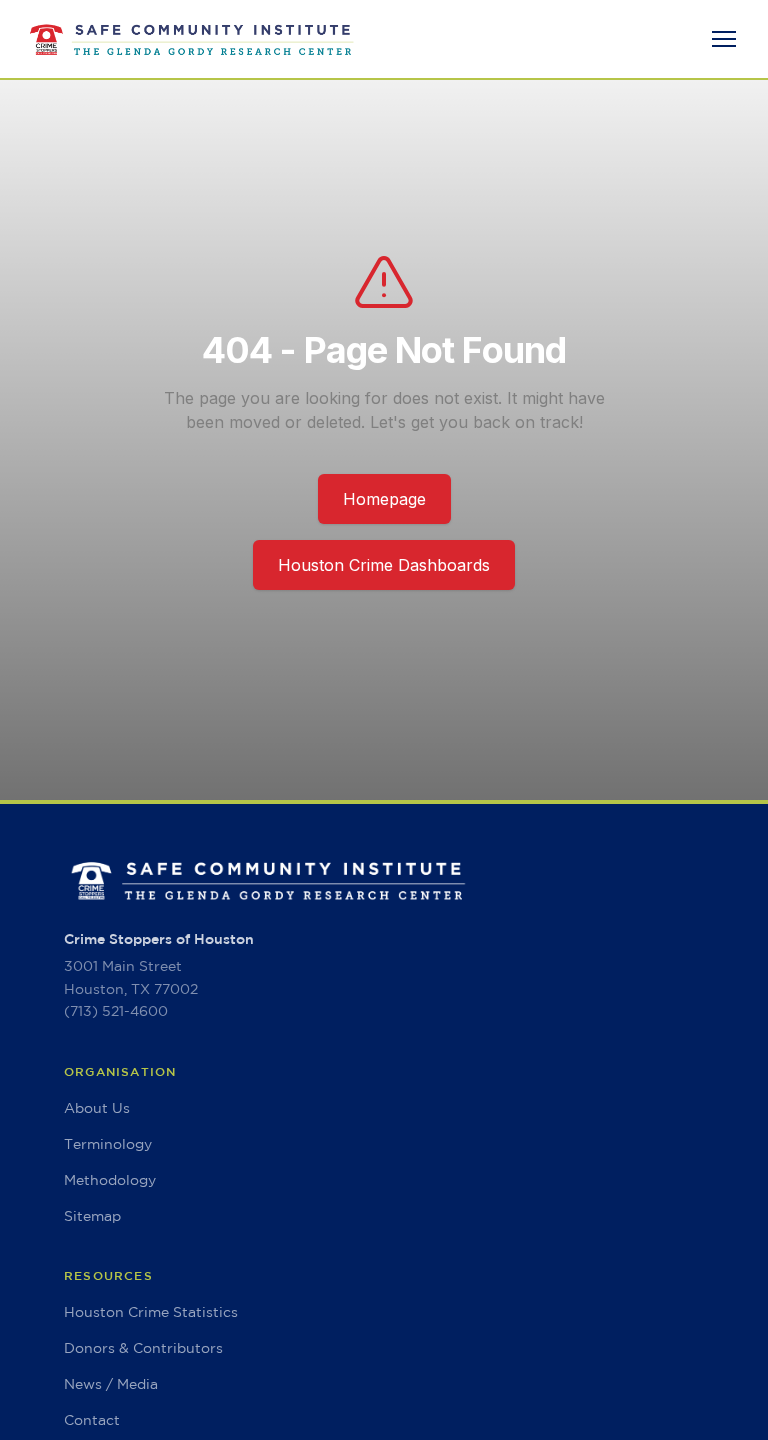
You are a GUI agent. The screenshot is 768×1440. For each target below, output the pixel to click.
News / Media (111, 1384)
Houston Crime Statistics (151, 1312)
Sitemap (92, 1216)
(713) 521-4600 (116, 1011)
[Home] (192, 39)
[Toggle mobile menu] (724, 39)
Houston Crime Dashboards (384, 565)
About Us (97, 1108)
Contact (92, 1420)
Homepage (384, 499)
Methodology (110, 1180)
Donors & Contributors (143, 1348)
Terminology (108, 1144)
